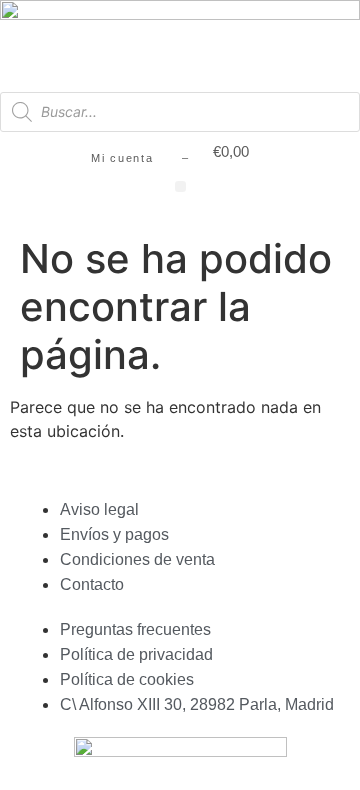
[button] (180, 186)
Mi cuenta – (140, 158)
